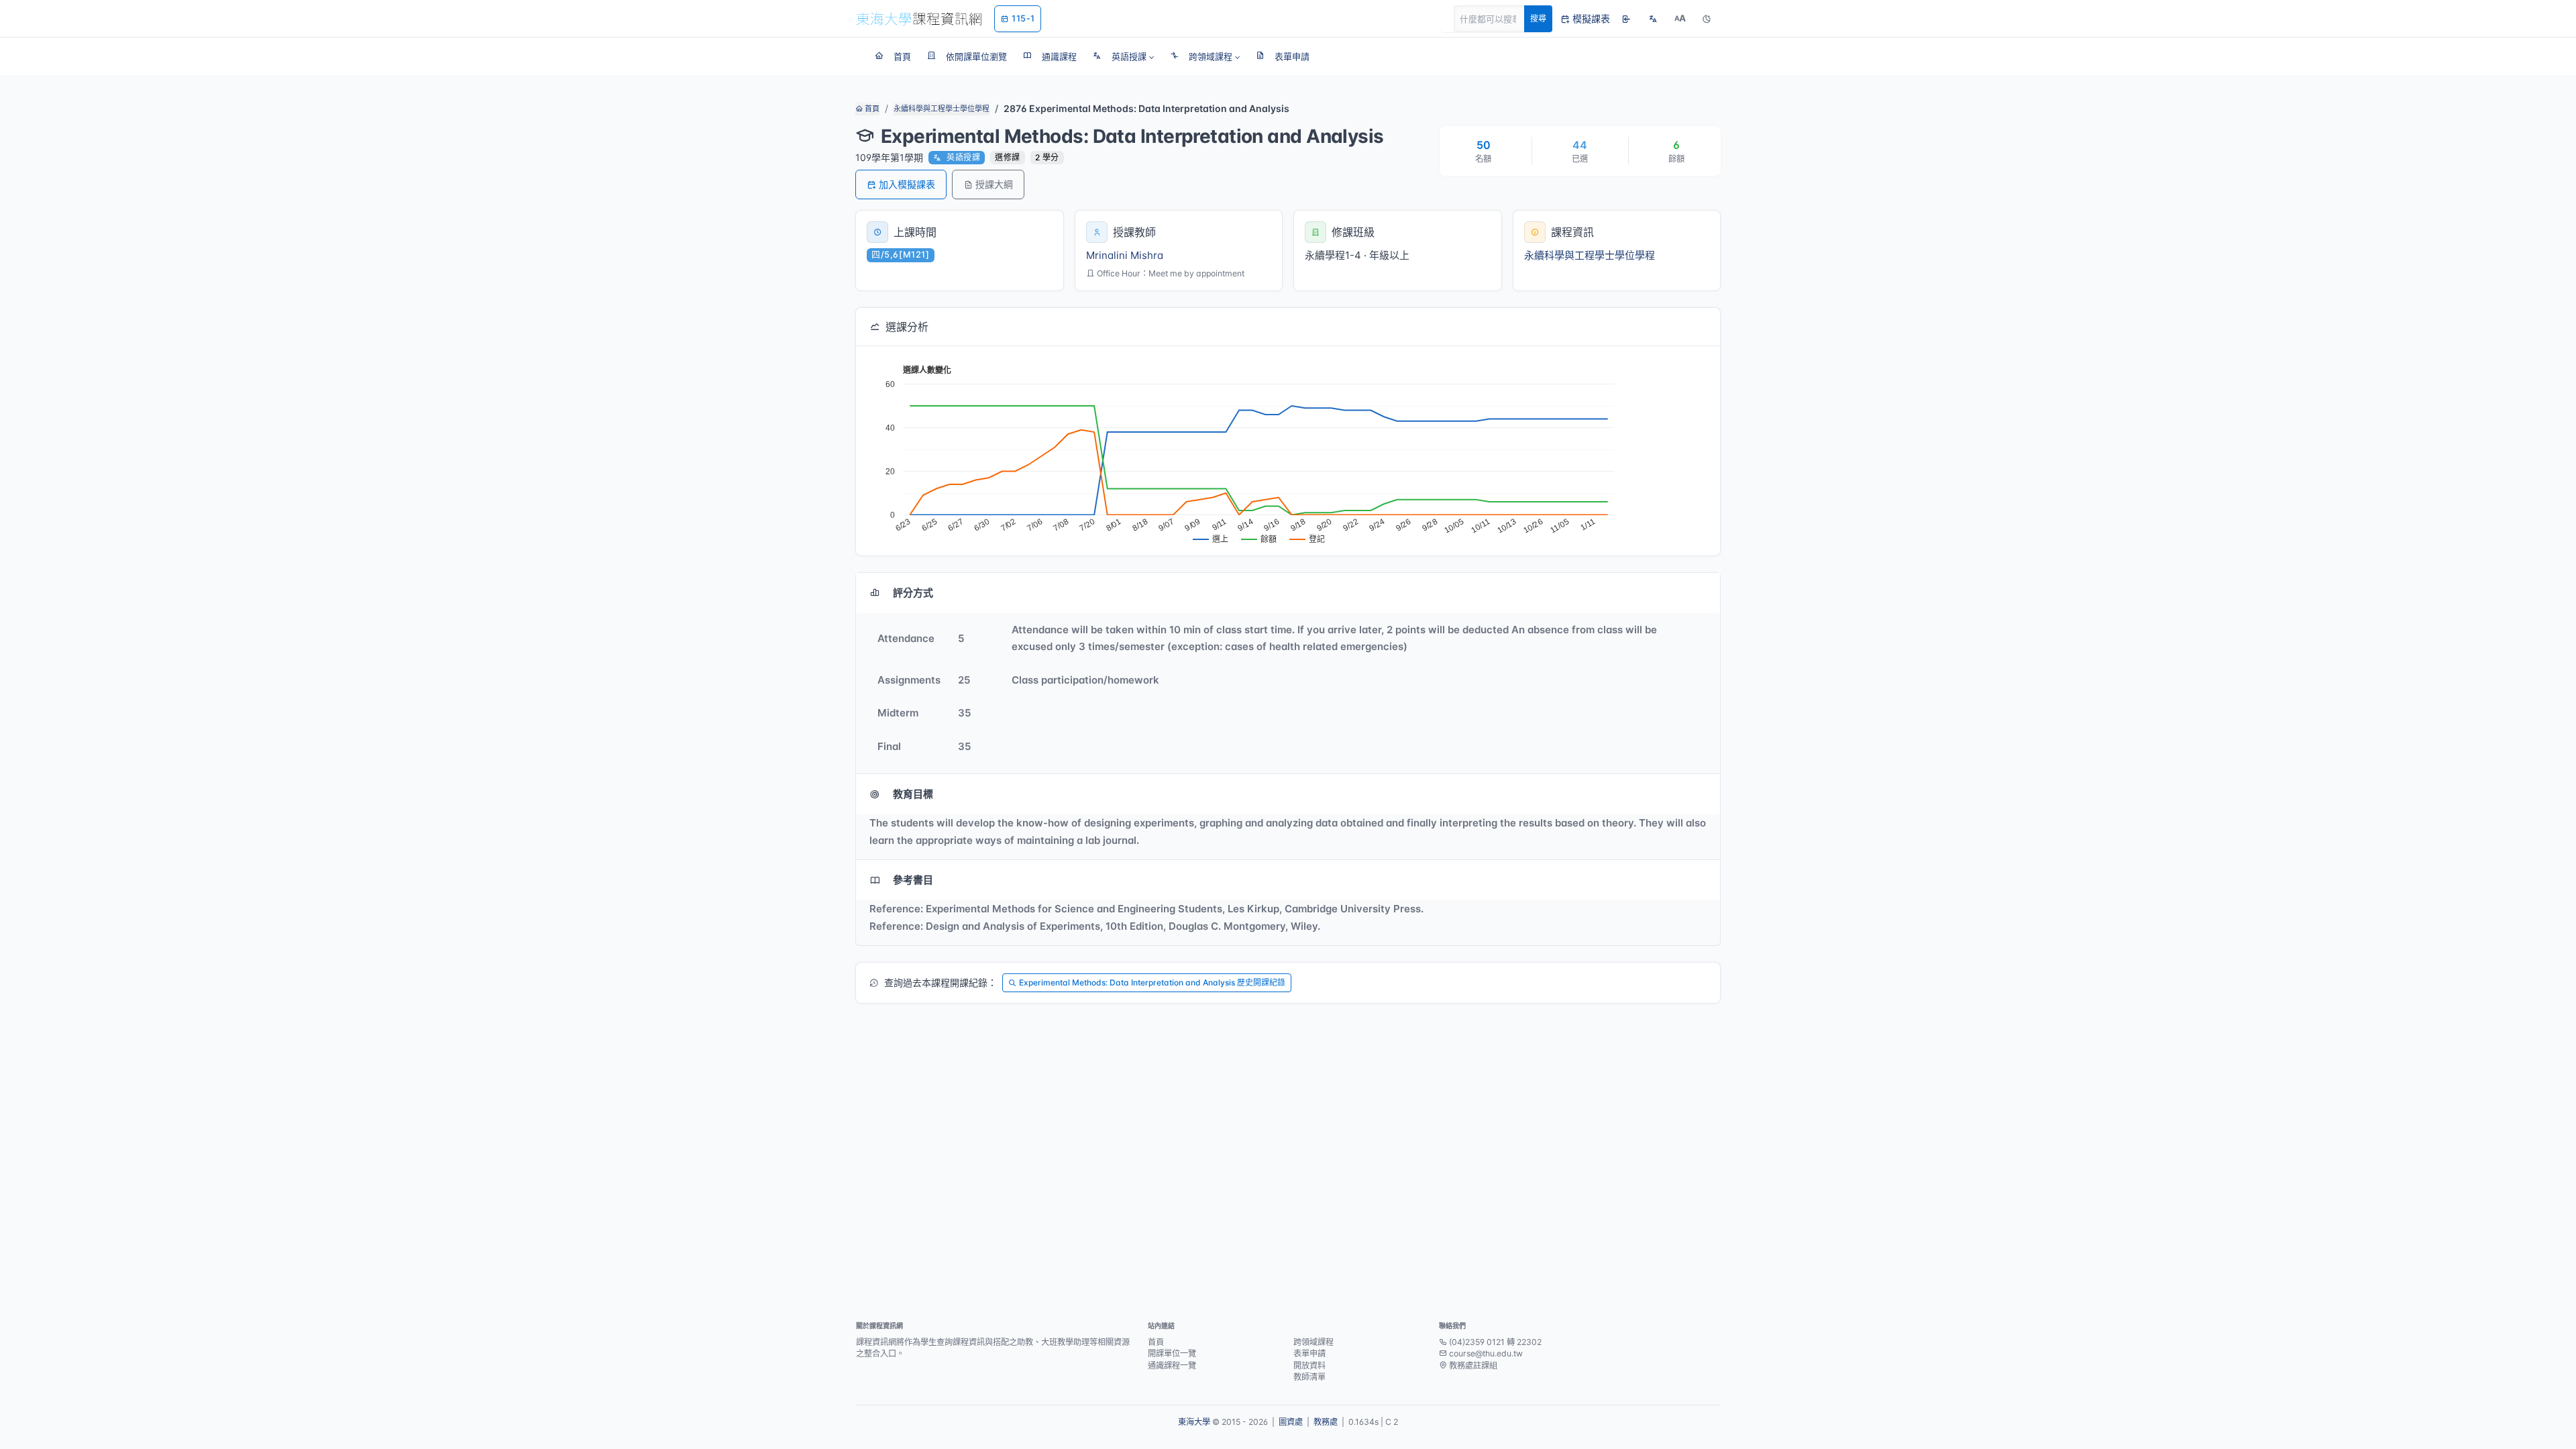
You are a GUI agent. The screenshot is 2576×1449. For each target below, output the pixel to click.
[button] (1123, 56)
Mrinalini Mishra (1125, 255)
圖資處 (1291, 1422)
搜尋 (1538, 18)
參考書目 (913, 880)
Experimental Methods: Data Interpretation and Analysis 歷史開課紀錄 (1152, 982)
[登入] (1626, 19)
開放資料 (1309, 1365)
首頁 (871, 109)
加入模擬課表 (907, 184)
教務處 (1326, 1422)
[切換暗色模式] (1707, 19)
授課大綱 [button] (994, 184)
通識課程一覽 (1172, 1365)
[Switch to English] (1653, 19)
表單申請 (1309, 1353)
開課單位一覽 (1172, 1353)
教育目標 (913, 794)
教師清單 (1309, 1377)
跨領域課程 (1313, 1342)
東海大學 (1194, 1422)
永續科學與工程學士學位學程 (942, 109)
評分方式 (913, 593)
